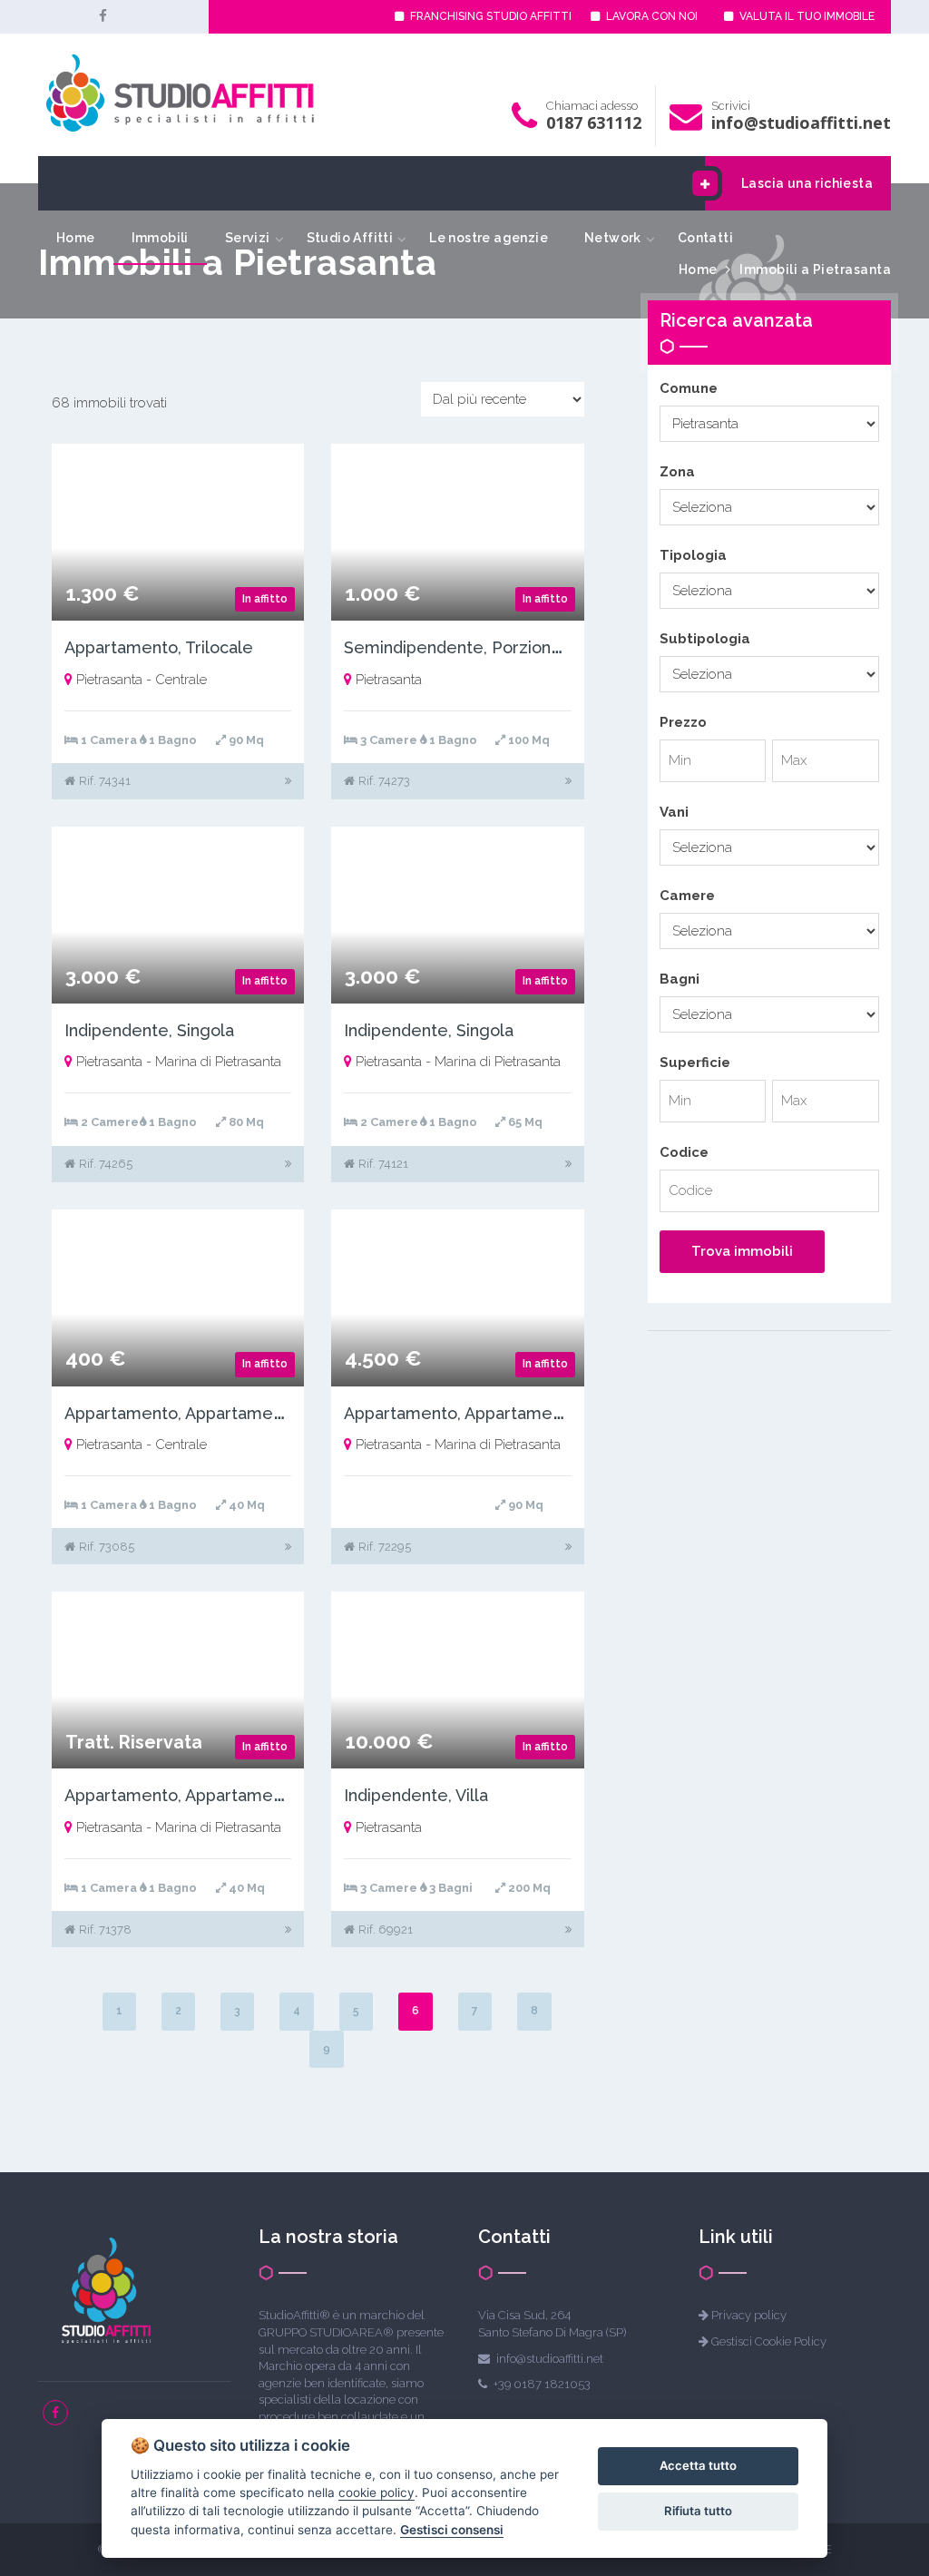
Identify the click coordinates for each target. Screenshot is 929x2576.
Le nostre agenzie (489, 238)
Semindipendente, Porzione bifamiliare (496, 647)
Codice (684, 1152)
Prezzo (683, 722)
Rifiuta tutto (698, 2511)
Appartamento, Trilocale (159, 647)
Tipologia (693, 555)
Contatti (705, 238)
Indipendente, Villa (416, 1795)
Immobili (160, 238)
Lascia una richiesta (807, 183)
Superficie (695, 1063)
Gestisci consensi (452, 2530)
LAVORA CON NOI (650, 16)
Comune (689, 388)
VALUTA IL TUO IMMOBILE (806, 16)
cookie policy (376, 2493)
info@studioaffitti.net (801, 122)
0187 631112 (594, 122)
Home (76, 238)
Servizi (248, 238)
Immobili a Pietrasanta (815, 269)
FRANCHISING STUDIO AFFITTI (489, 16)
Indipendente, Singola (149, 1030)
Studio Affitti (350, 238)
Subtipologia (705, 639)
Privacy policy (749, 2315)
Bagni (680, 979)
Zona (677, 472)
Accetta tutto (698, 2465)
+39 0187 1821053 (542, 2384)
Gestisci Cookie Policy (769, 2341)
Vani (674, 812)
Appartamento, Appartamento (181, 1413)
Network (613, 238)
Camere (687, 896)
